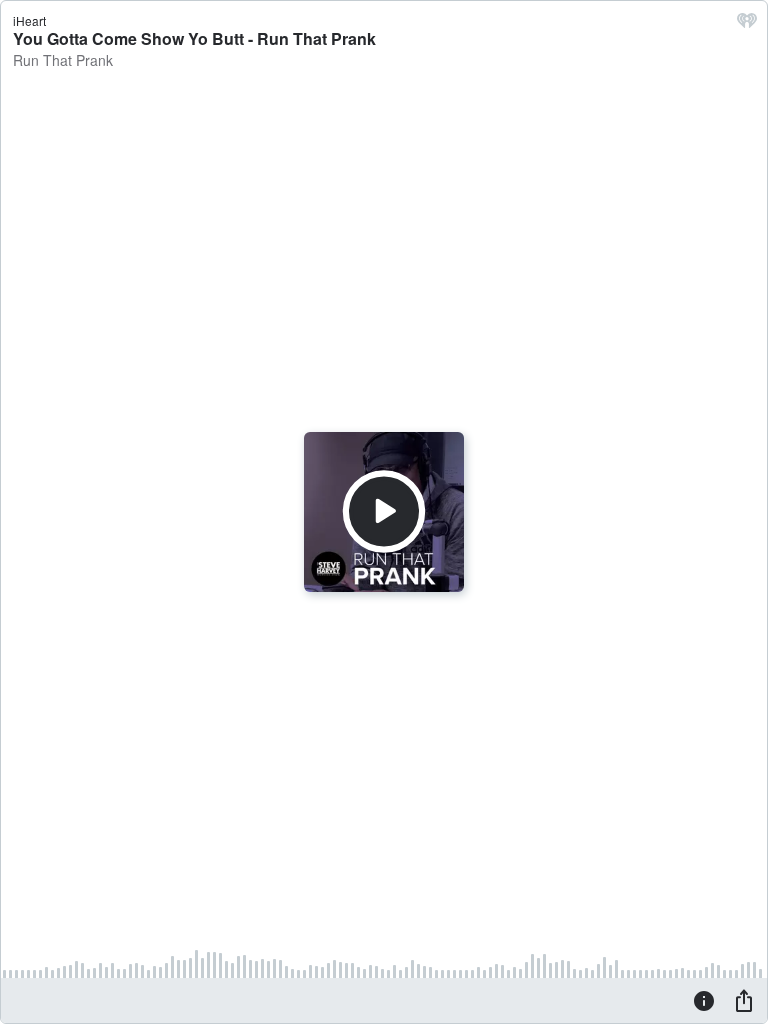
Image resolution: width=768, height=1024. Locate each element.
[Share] (744, 1000)
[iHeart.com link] (747, 25)
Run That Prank (63, 60)
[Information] (704, 1000)
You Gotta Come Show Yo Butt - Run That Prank (194, 38)
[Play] (384, 512)
